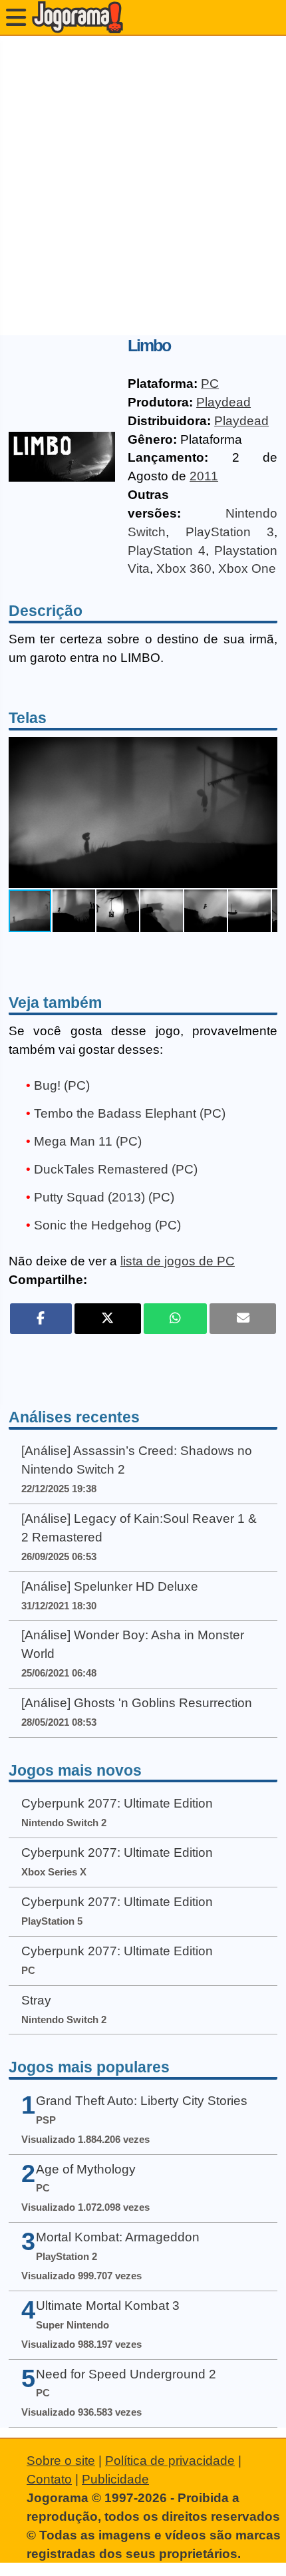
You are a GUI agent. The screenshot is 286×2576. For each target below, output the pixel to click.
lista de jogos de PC (178, 1261)
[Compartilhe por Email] (243, 1319)
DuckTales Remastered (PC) (116, 1169)
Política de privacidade (170, 2461)
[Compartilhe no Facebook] (41, 1319)
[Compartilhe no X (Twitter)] (108, 1319)
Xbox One (247, 568)
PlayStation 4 (167, 551)
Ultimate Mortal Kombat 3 (108, 2306)
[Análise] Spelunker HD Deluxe (110, 1586)
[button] (265, 812)
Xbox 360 (184, 568)
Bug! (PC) (62, 1085)
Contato (49, 2479)
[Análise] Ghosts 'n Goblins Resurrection (137, 1703)
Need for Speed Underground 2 (126, 2374)
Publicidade (115, 2479)
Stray (36, 2000)
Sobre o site (61, 2461)
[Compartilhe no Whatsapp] (175, 1319)
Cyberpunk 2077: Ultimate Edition (117, 1803)
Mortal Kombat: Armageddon (118, 2237)
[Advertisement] (143, 186)
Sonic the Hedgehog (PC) (107, 1225)
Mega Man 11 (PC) (88, 1141)
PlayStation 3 (230, 532)
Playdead (223, 402)
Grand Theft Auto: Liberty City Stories (142, 2101)
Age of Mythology (86, 2169)
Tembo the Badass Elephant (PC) (130, 1113)
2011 (204, 476)
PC (210, 384)
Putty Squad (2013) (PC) (104, 1197)
